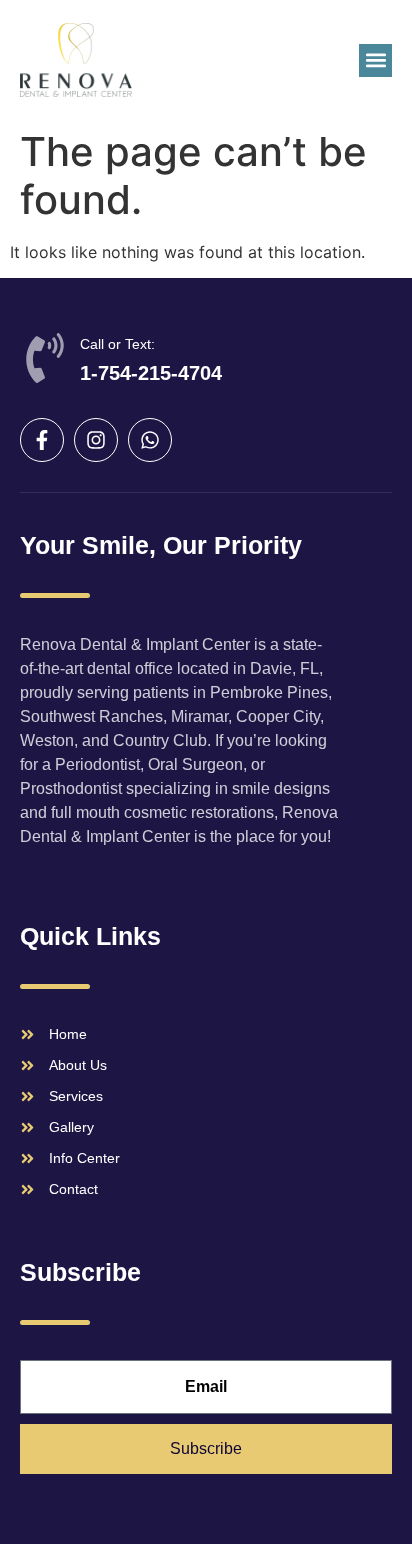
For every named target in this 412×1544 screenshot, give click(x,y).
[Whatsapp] (150, 440)
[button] (375, 60)
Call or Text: (117, 344)
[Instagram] (96, 440)
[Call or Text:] (45, 358)
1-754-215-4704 (151, 373)
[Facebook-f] (42, 440)
